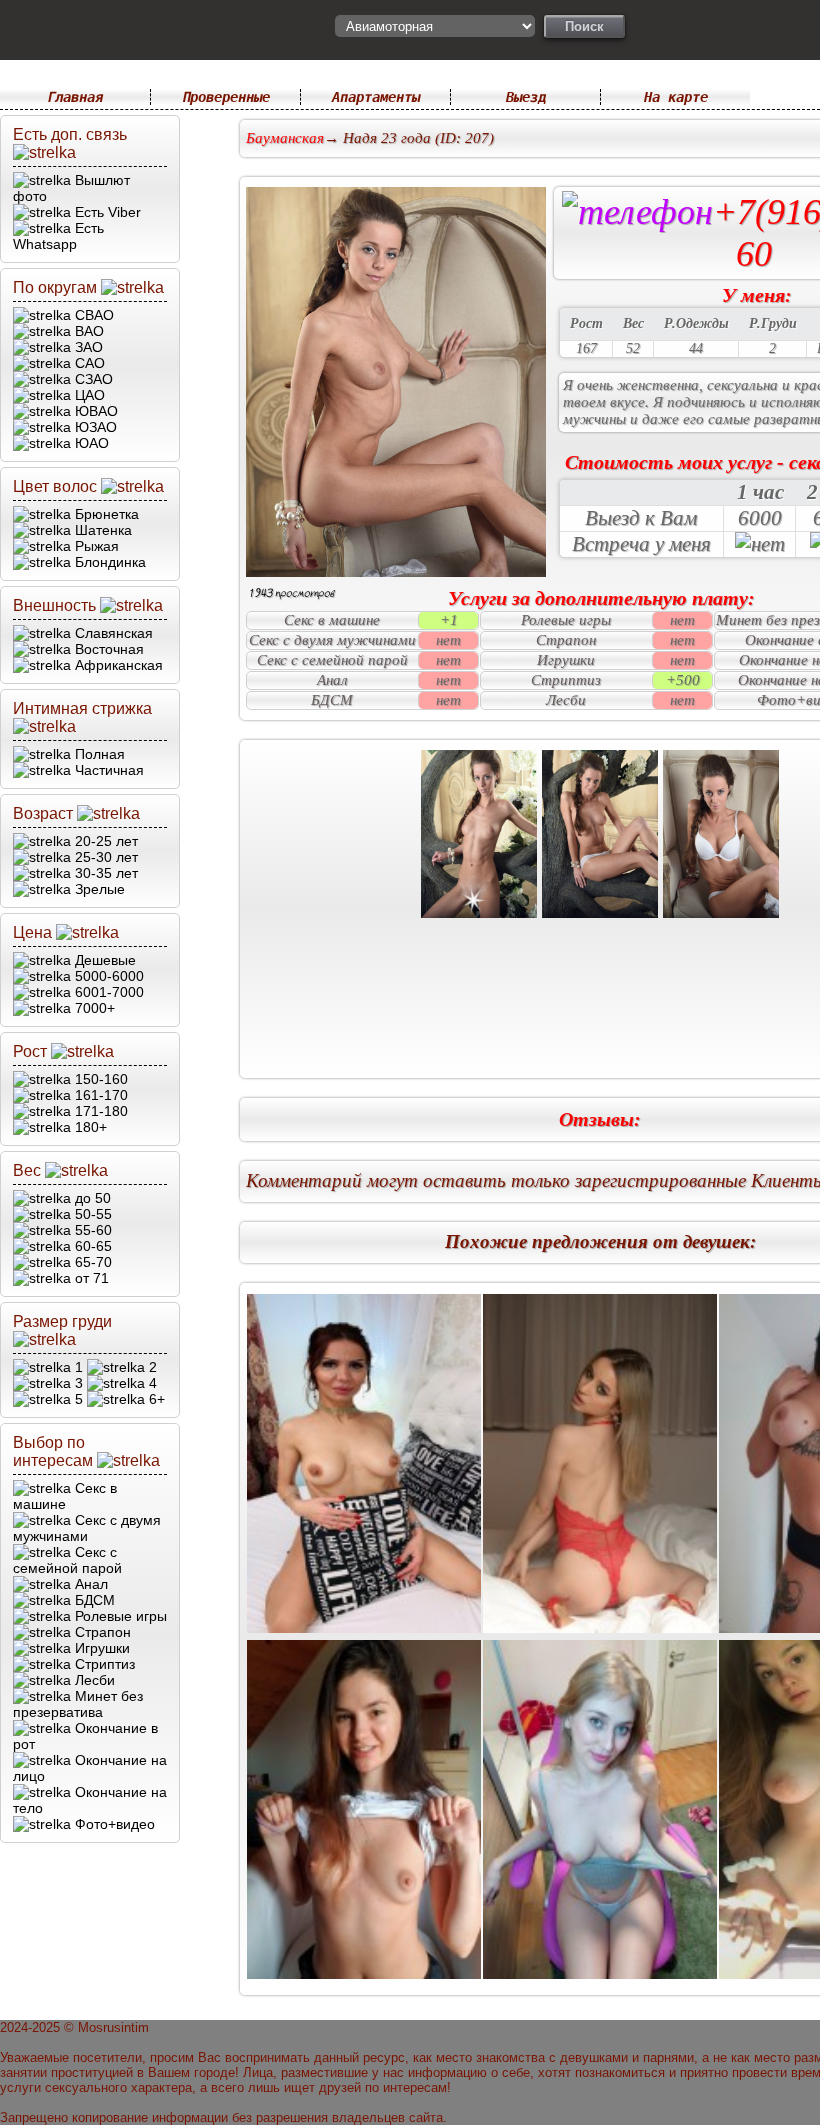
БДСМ (93, 1600)
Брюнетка (105, 514)
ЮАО (90, 443)
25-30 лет (104, 857)
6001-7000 (107, 992)
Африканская (117, 665)
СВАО (92, 315)
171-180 (99, 1111)
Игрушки (100, 1648)
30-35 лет (104, 873)
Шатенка (101, 530)
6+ (155, 1399)
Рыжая (95, 546)
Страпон (101, 1632)
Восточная (107, 649)
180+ (89, 1127)
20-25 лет (104, 841)
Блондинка (108, 562)
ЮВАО (94, 411)
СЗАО (92, 379)
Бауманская (285, 138)
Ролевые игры (119, 1616)
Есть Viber (106, 212)
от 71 (90, 1278)
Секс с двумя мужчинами (87, 1528)
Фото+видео (113, 1824)
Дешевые (103, 960)
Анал (89, 1584)
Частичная (107, 770)
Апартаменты (376, 97)
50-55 (91, 1214)
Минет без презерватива (78, 1704)
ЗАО (87, 347)
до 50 (91, 1198)
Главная (75, 97)
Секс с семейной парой (67, 1560)
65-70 (91, 1262)
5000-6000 (107, 976)
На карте (676, 97)
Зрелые (98, 889)
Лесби (93, 1680)
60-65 (91, 1246)
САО (88, 363)
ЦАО (88, 395)
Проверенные (226, 97)
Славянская (112, 633)
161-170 (99, 1095)
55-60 (91, 1230)
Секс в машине (65, 1496)
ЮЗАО (94, 427)
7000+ (93, 1008)
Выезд (526, 97)
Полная (98, 754)
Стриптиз (103, 1664)
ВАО (87, 331)
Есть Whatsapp (58, 236)
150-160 (99, 1079)
